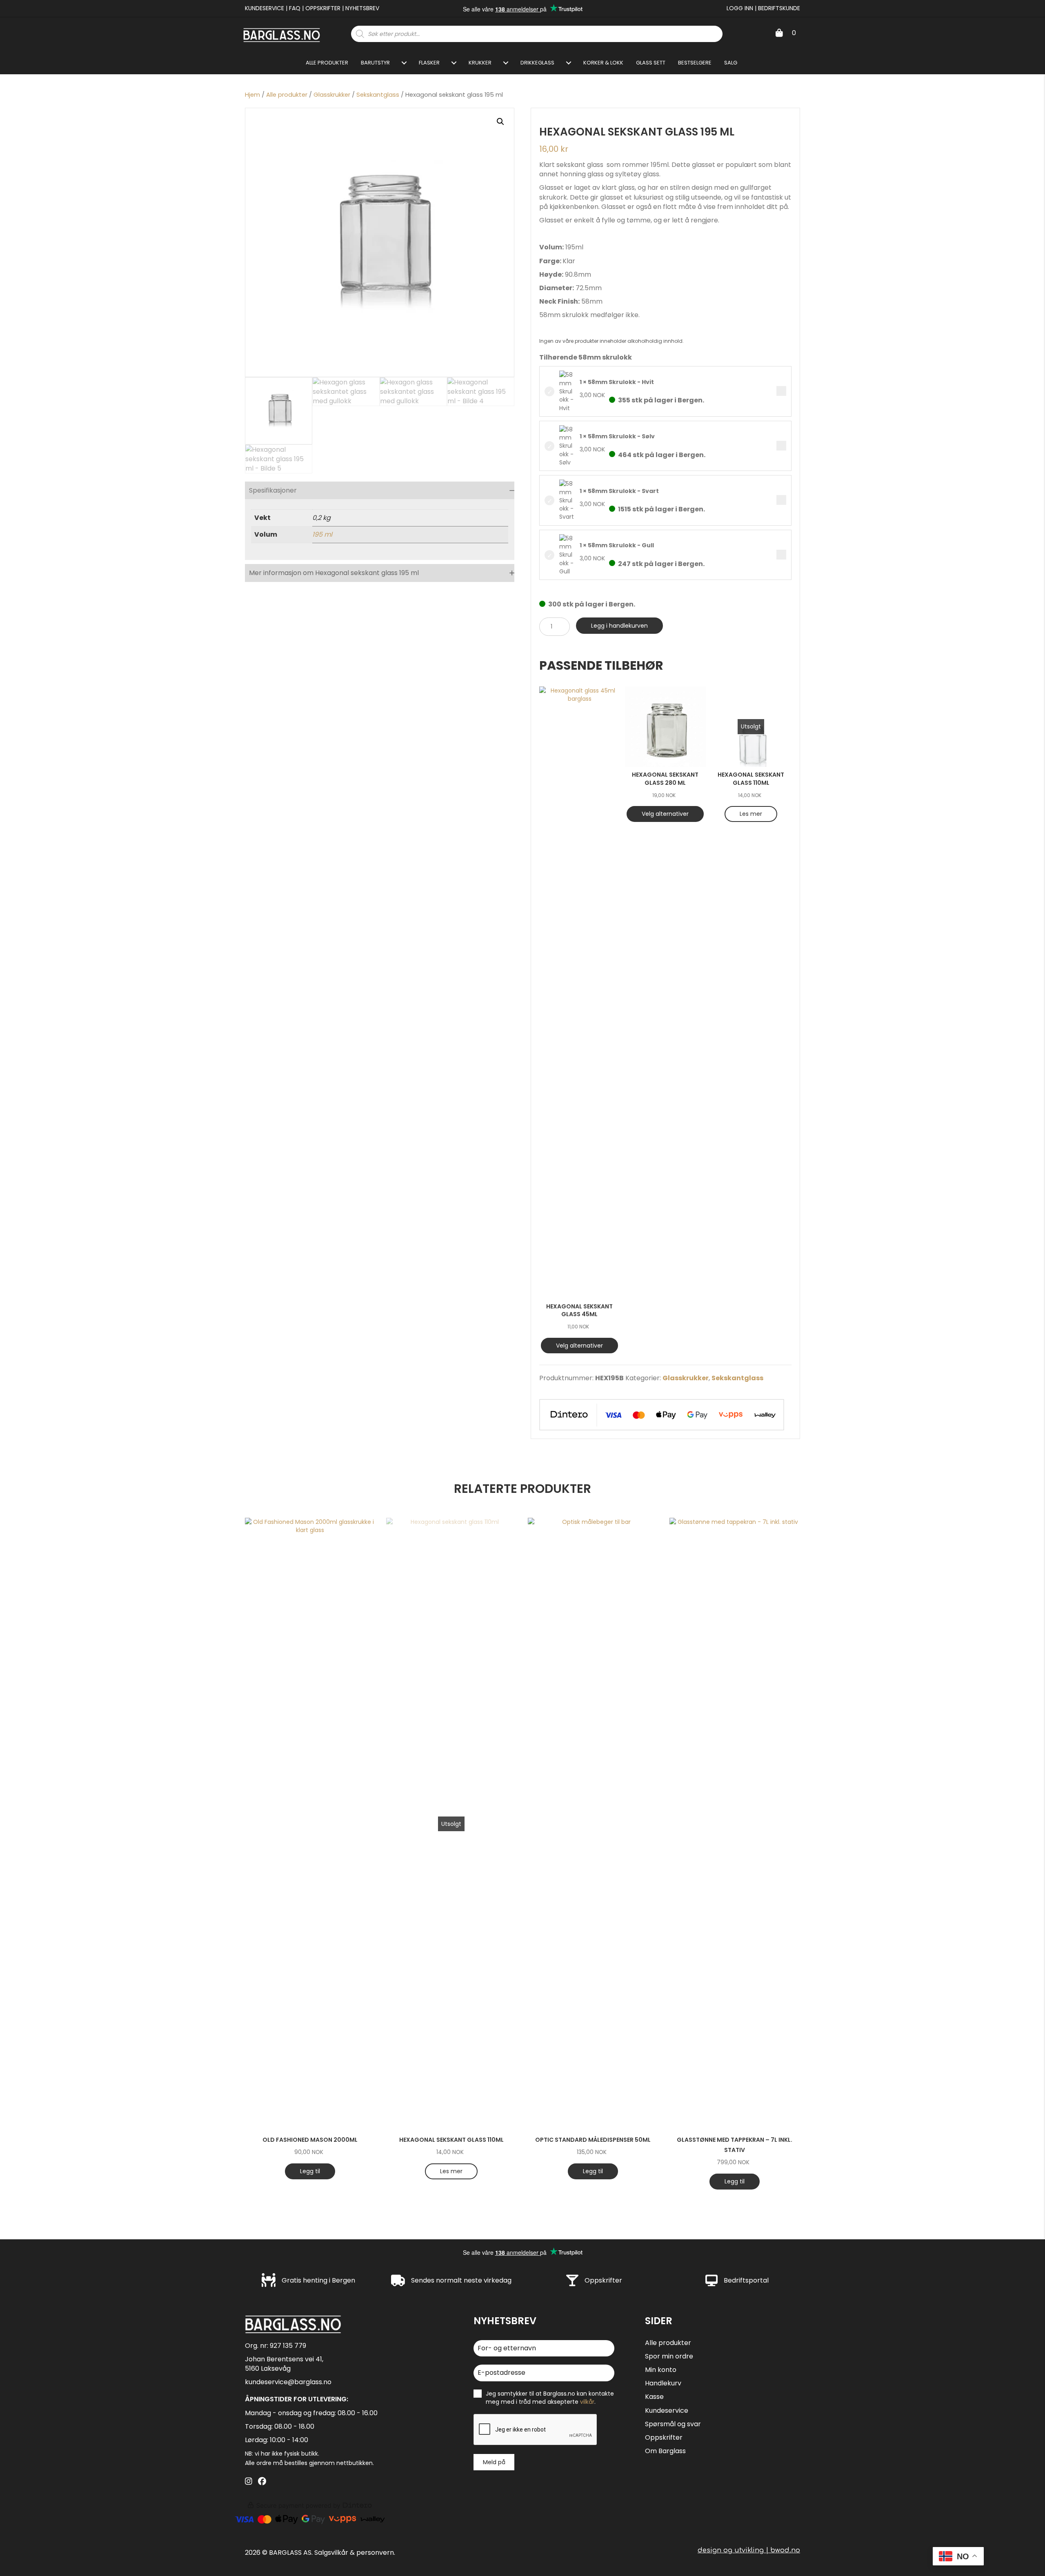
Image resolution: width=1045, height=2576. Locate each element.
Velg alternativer (579, 1346)
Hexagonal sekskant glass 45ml (579, 1310)
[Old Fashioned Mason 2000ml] (310, 1824)
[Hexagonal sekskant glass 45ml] (580, 993)
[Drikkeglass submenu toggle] (569, 63)
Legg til (310, 2171)
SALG (731, 63)
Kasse (654, 2397)
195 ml (322, 534)
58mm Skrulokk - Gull (781, 555)
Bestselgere (695, 63)
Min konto (661, 2370)
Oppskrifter (323, 8)
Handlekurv (663, 2383)
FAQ (295, 8)
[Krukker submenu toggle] (506, 63)
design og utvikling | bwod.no (749, 2550)
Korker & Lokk (603, 63)
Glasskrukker (332, 95)
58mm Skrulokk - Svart (781, 500)
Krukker (480, 63)
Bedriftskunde (779, 8)
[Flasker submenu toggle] (454, 63)
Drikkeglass (537, 63)
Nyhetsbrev (362, 8)
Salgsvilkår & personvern (354, 2552)
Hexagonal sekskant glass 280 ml (665, 779)
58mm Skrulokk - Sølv (781, 446)
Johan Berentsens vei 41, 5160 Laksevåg (284, 2363)
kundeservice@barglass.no (288, 2382)
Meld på (494, 2462)
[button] (500, 122)
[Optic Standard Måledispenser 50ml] (593, 1824)
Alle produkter (327, 63)
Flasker (429, 63)
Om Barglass (665, 2451)
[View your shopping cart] (779, 33)
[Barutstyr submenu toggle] (404, 63)
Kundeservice (265, 8)
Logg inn (740, 8)
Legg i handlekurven (619, 626)
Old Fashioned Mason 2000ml (310, 2140)
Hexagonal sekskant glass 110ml (751, 779)
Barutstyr (375, 63)
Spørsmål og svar (673, 2424)
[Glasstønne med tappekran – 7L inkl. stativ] (735, 1824)
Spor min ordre (669, 2356)
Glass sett (651, 63)
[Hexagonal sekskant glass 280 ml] (665, 727)
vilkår (587, 2402)
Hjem (252, 95)
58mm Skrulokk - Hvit (781, 391)
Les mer (751, 814)
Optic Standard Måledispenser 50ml (593, 2140)
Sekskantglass (378, 95)
